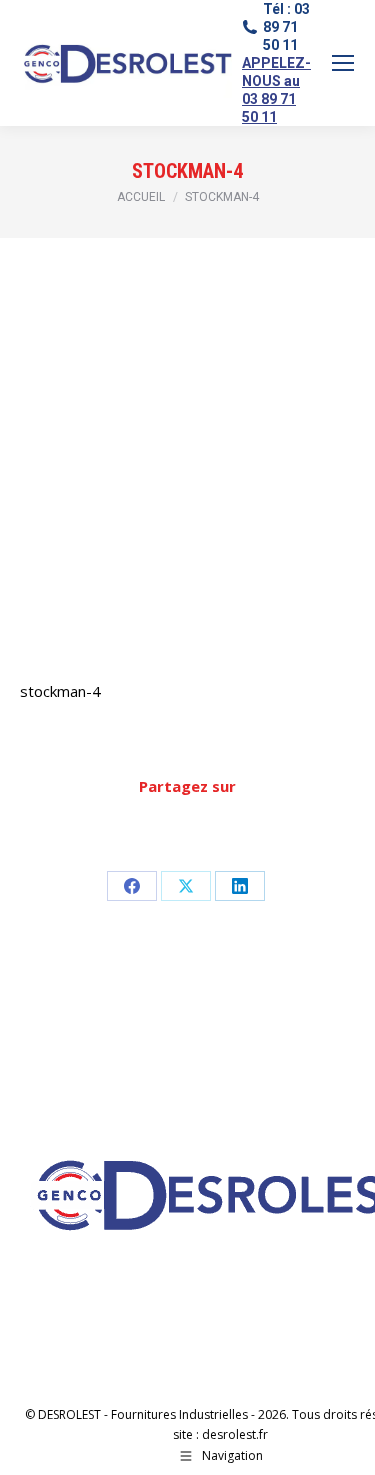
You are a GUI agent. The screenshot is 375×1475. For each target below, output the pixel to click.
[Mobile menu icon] (343, 63)
